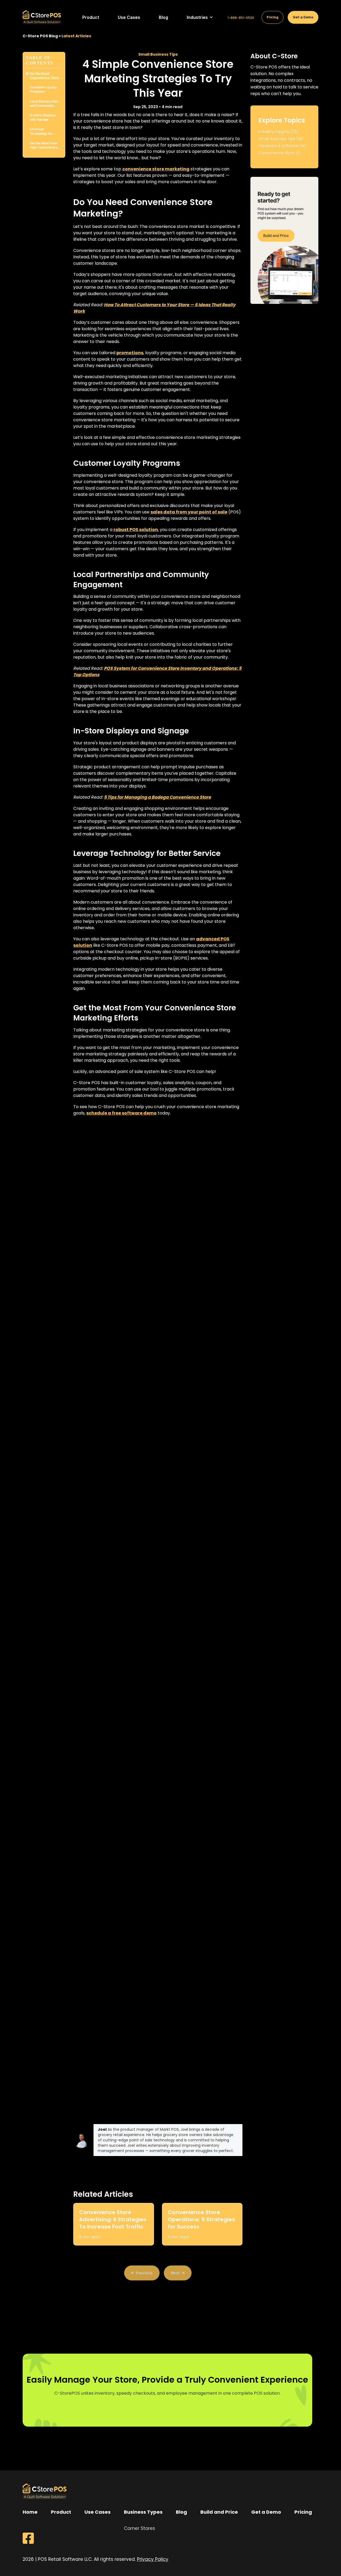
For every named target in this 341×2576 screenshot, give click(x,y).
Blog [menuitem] (181, 2512)
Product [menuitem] (61, 2512)
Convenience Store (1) (279, 153)
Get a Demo (303, 17)
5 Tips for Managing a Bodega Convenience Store (157, 797)
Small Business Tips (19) (281, 139)
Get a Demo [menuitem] (266, 2512)
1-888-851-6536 (241, 18)
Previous (144, 2273)
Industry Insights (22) (278, 132)
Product (91, 17)
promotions (130, 353)
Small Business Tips (158, 54)
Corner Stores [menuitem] (139, 2528)
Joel (102, 2129)
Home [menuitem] (30, 2512)
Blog (163, 17)
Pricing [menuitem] (303, 2512)
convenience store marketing (156, 169)
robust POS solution (136, 530)
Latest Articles (76, 36)
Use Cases (129, 17)
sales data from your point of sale (189, 512)
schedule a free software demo (121, 1113)
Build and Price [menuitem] (219, 2512)
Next (175, 2273)
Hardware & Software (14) (282, 146)
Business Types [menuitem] (143, 2512)
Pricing (273, 17)
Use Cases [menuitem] (98, 2512)
